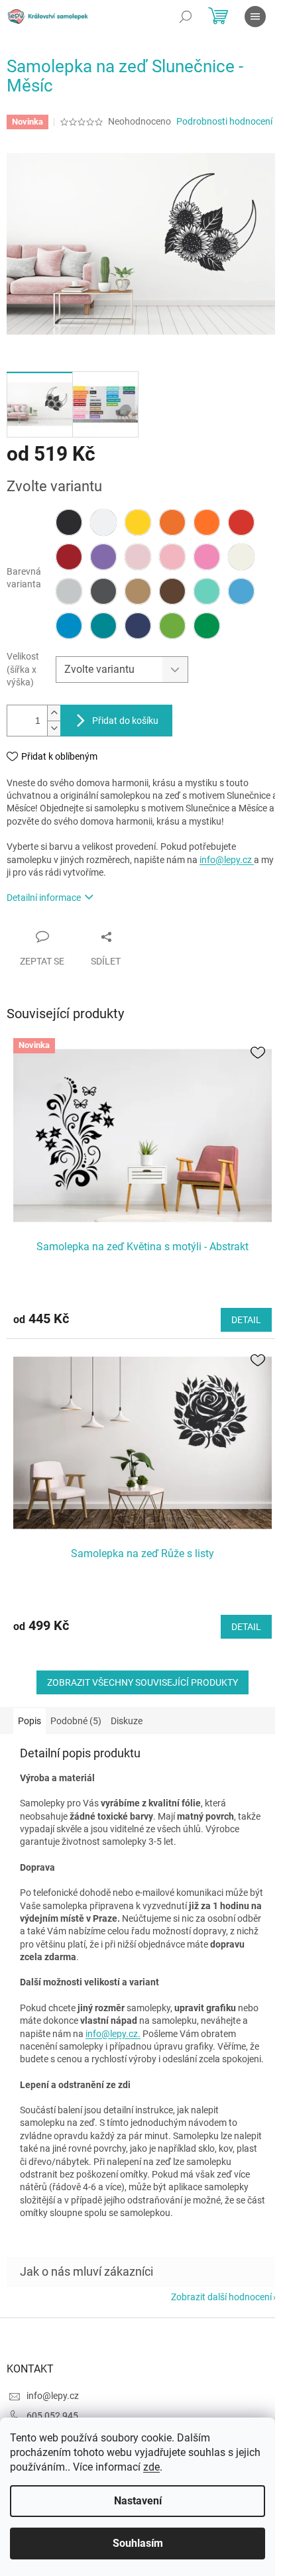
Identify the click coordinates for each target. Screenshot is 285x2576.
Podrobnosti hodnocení (224, 121)
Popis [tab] (29, 1721)
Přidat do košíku (125, 721)
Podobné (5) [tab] (76, 1721)
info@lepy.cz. (113, 2034)
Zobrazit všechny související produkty (142, 1682)
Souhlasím (138, 2543)
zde (151, 2467)
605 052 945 (52, 2416)
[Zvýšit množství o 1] (54, 713)
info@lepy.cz (227, 860)
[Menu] (255, 17)
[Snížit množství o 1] (54, 728)
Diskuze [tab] (127, 1721)
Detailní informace (44, 898)
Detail (246, 1320)
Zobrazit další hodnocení (221, 2297)
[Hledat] (186, 17)
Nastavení (138, 2501)
